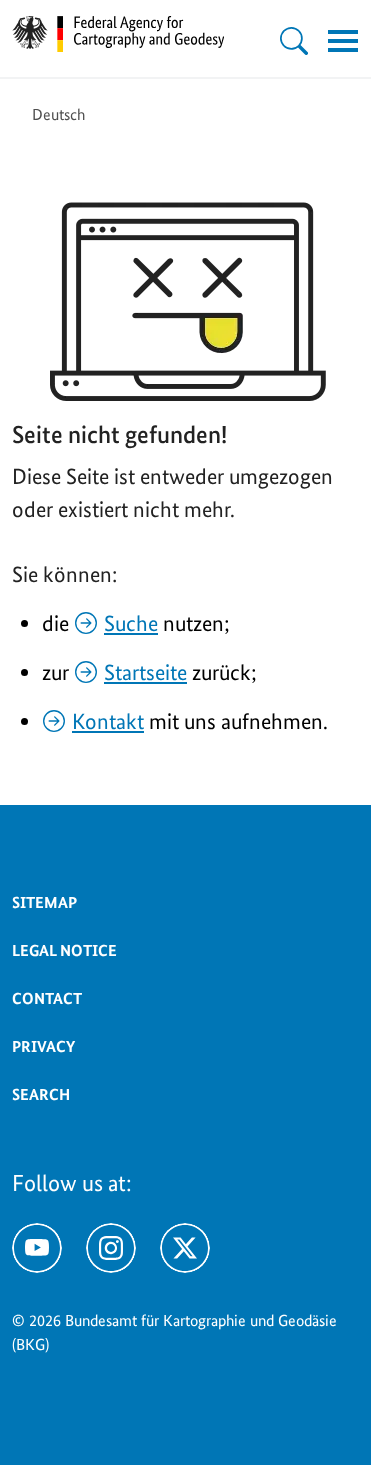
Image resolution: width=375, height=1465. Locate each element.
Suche (131, 623)
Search (41, 1094)
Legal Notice (64, 950)
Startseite (145, 672)
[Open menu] (343, 41)
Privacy (43, 1046)
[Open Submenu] (294, 41)
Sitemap (44, 902)
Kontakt (108, 721)
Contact (47, 998)
